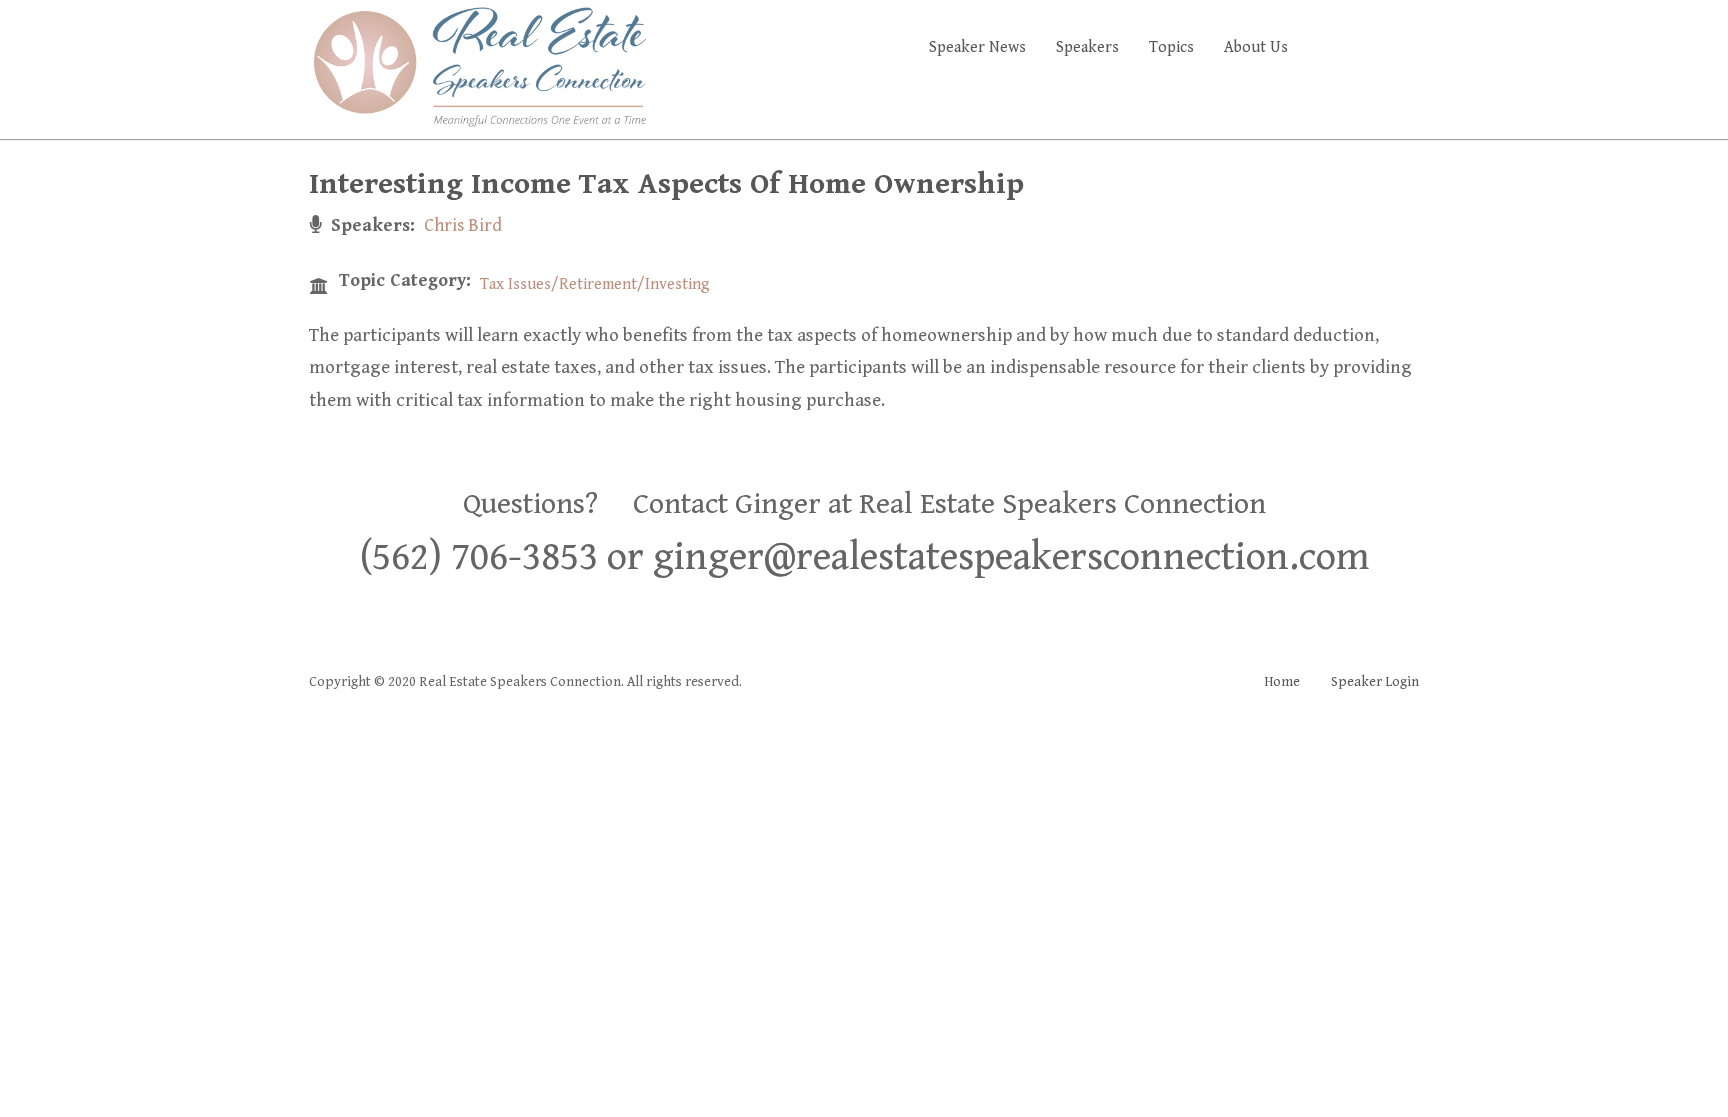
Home (1282, 682)
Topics (1171, 47)
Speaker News (977, 47)
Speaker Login (1375, 682)
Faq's (1384, 47)
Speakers (1087, 47)
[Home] (479, 65)
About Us (1256, 47)
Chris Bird (463, 225)
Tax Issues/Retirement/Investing (595, 284)
